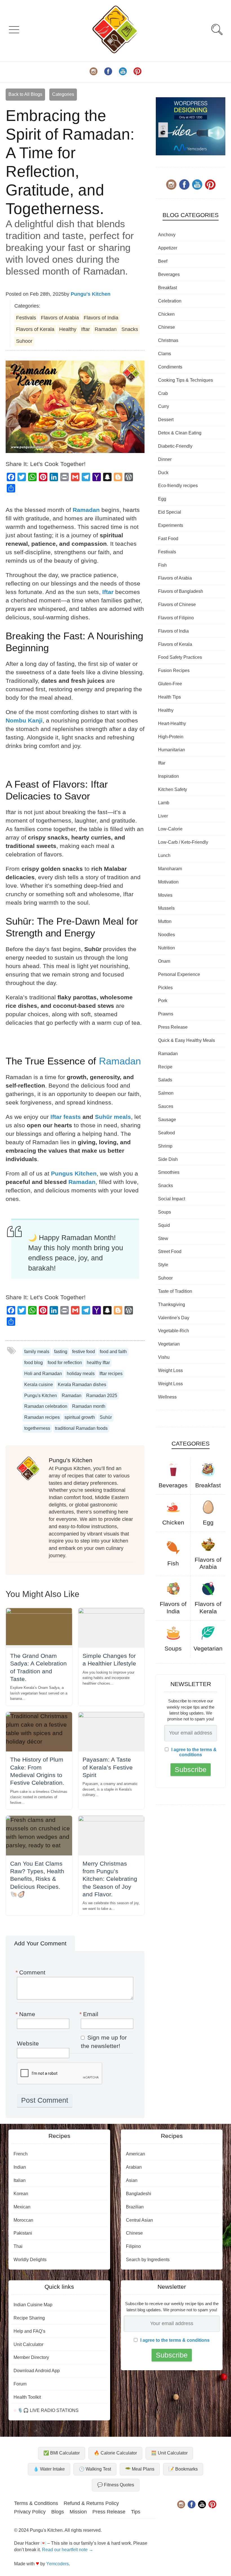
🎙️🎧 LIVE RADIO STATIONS (47, 2410)
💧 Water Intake (49, 2469)
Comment (31, 1972)
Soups (165, 1212)
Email (90, 2014)
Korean (21, 2194)
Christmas (168, 340)
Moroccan (23, 2220)
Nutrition (166, 948)
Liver (163, 816)
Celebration (170, 301)
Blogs (58, 2512)
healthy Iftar (98, 1363)
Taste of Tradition (175, 1291)
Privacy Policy (30, 2512)
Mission (78, 2512)
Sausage (167, 1120)
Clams (165, 354)
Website (28, 2043)
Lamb (164, 803)
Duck (163, 473)
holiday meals (81, 1374)
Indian (20, 2167)
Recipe (165, 1067)
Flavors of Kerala (35, 329)
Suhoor (24, 341)
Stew (163, 1239)
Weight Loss (170, 1370)
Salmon (166, 1093)
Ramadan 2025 (102, 1396)
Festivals (26, 318)
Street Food (170, 1251)
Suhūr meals (113, 1117)
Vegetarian (169, 1344)
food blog (34, 1363)
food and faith (113, 1352)
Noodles (166, 935)
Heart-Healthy (172, 723)
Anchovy (167, 235)
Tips (136, 2512)
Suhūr (106, 1417)
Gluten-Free (170, 684)
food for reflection (65, 1363)
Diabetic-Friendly (175, 446)
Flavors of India (101, 318)
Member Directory (31, 2357)
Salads (165, 1080)
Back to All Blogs (25, 94)
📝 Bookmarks (183, 2469)
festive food (84, 1352)
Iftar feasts (66, 1117)
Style (163, 1265)
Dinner (165, 459)
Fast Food (168, 539)
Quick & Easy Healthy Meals (186, 1040)
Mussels (166, 908)
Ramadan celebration (46, 1406)
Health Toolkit (27, 2397)
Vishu (164, 1357)
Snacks (130, 329)
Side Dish (168, 1159)
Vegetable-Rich (174, 1331)
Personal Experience (179, 974)
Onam (164, 961)
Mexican (22, 2207)
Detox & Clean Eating (180, 433)
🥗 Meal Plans (140, 2469)
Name (26, 2014)
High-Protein (171, 737)
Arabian (134, 2167)
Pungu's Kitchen (91, 294)
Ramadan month (89, 1406)
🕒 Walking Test (95, 2469)
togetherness (37, 1428)
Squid (164, 1225)
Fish (162, 565)
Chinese (166, 327)
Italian (20, 2180)
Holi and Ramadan (43, 1374)
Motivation (168, 882)
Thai (18, 2246)
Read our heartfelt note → (68, 2550)
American (136, 2154)
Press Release (173, 1027)
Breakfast (167, 288)
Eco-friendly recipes (178, 486)
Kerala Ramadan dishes (82, 1385)
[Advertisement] (191, 1450)
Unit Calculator (28, 2344)
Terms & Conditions (36, 2503)
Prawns (166, 1014)
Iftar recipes (111, 1374)
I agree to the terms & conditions (194, 1809)
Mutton (165, 921)
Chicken (166, 314)
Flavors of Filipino (176, 618)
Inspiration (168, 776)
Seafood (166, 1133)
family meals (37, 1352)
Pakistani (23, 2233)
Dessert (166, 420)
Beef (163, 261)
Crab (163, 393)
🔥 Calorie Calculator (115, 2453)
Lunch (164, 855)
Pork (163, 1001)
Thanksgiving (172, 1304)
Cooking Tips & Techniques (186, 380)
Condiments (170, 367)
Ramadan (106, 329)
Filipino (133, 2246)
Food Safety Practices (180, 657)
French (21, 2154)
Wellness (167, 1397)
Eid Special (170, 512)
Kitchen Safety (173, 789)
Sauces (166, 1106)
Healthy (68, 329)
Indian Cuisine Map (33, 2305)
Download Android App (37, 2371)
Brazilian (135, 2207)
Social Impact (172, 1199)
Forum (20, 2384)
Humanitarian (172, 750)
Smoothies (169, 1172)
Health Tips (169, 697)
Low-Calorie (170, 829)
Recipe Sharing (29, 2318)
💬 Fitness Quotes (116, 2485)
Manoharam (170, 869)
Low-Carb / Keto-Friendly (183, 842)
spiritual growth (80, 1417)
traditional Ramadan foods (81, 1428)
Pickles (165, 988)
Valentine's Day (174, 1318)
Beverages (169, 274)
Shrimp (165, 1146)
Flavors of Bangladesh (181, 591)
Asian (132, 2180)
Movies (165, 895)
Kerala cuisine (39, 1385)
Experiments (171, 525)
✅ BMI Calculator (62, 2453)
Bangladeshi (139, 2194)
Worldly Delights (30, 2260)
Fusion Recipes (174, 670)
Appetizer (168, 248)
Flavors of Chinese (177, 605)
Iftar (85, 329)
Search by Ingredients (148, 2260)
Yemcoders (57, 2564)
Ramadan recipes (42, 1417)
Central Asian (139, 2220)
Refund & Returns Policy (91, 2503)
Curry (164, 406)
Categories (63, 94)
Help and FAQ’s (29, 2331)
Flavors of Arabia (60, 318)
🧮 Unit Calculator (169, 2453)
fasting (61, 1352)
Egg (162, 499)
